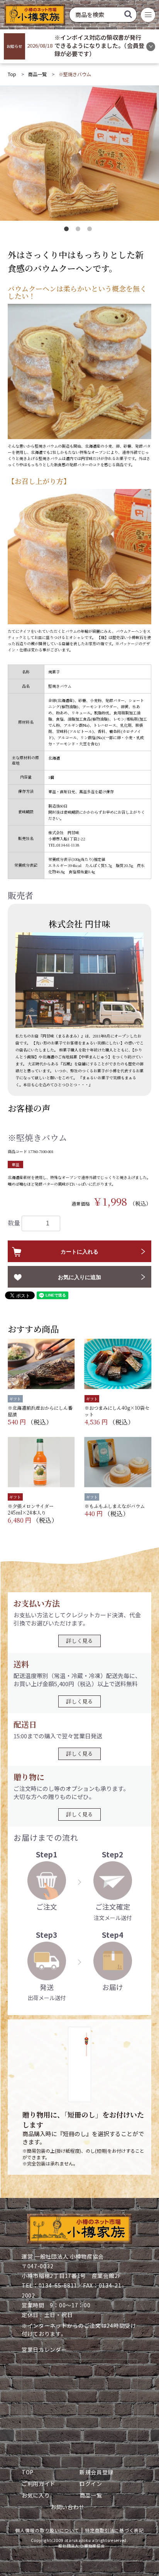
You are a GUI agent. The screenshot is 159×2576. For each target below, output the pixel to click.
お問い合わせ (68, 2507)
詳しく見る (79, 1641)
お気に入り (36, 2495)
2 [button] (79, 230)
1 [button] (68, 230)
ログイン (91, 2484)
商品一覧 (37, 74)
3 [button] (91, 230)
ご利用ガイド (39, 2484)
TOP (28, 2472)
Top (12, 74)
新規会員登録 (96, 2472)
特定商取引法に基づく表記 (114, 2530)
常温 (15, 1164)
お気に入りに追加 (79, 1277)
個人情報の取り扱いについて (47, 2530)
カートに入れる (79, 1252)
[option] (79, 153)
